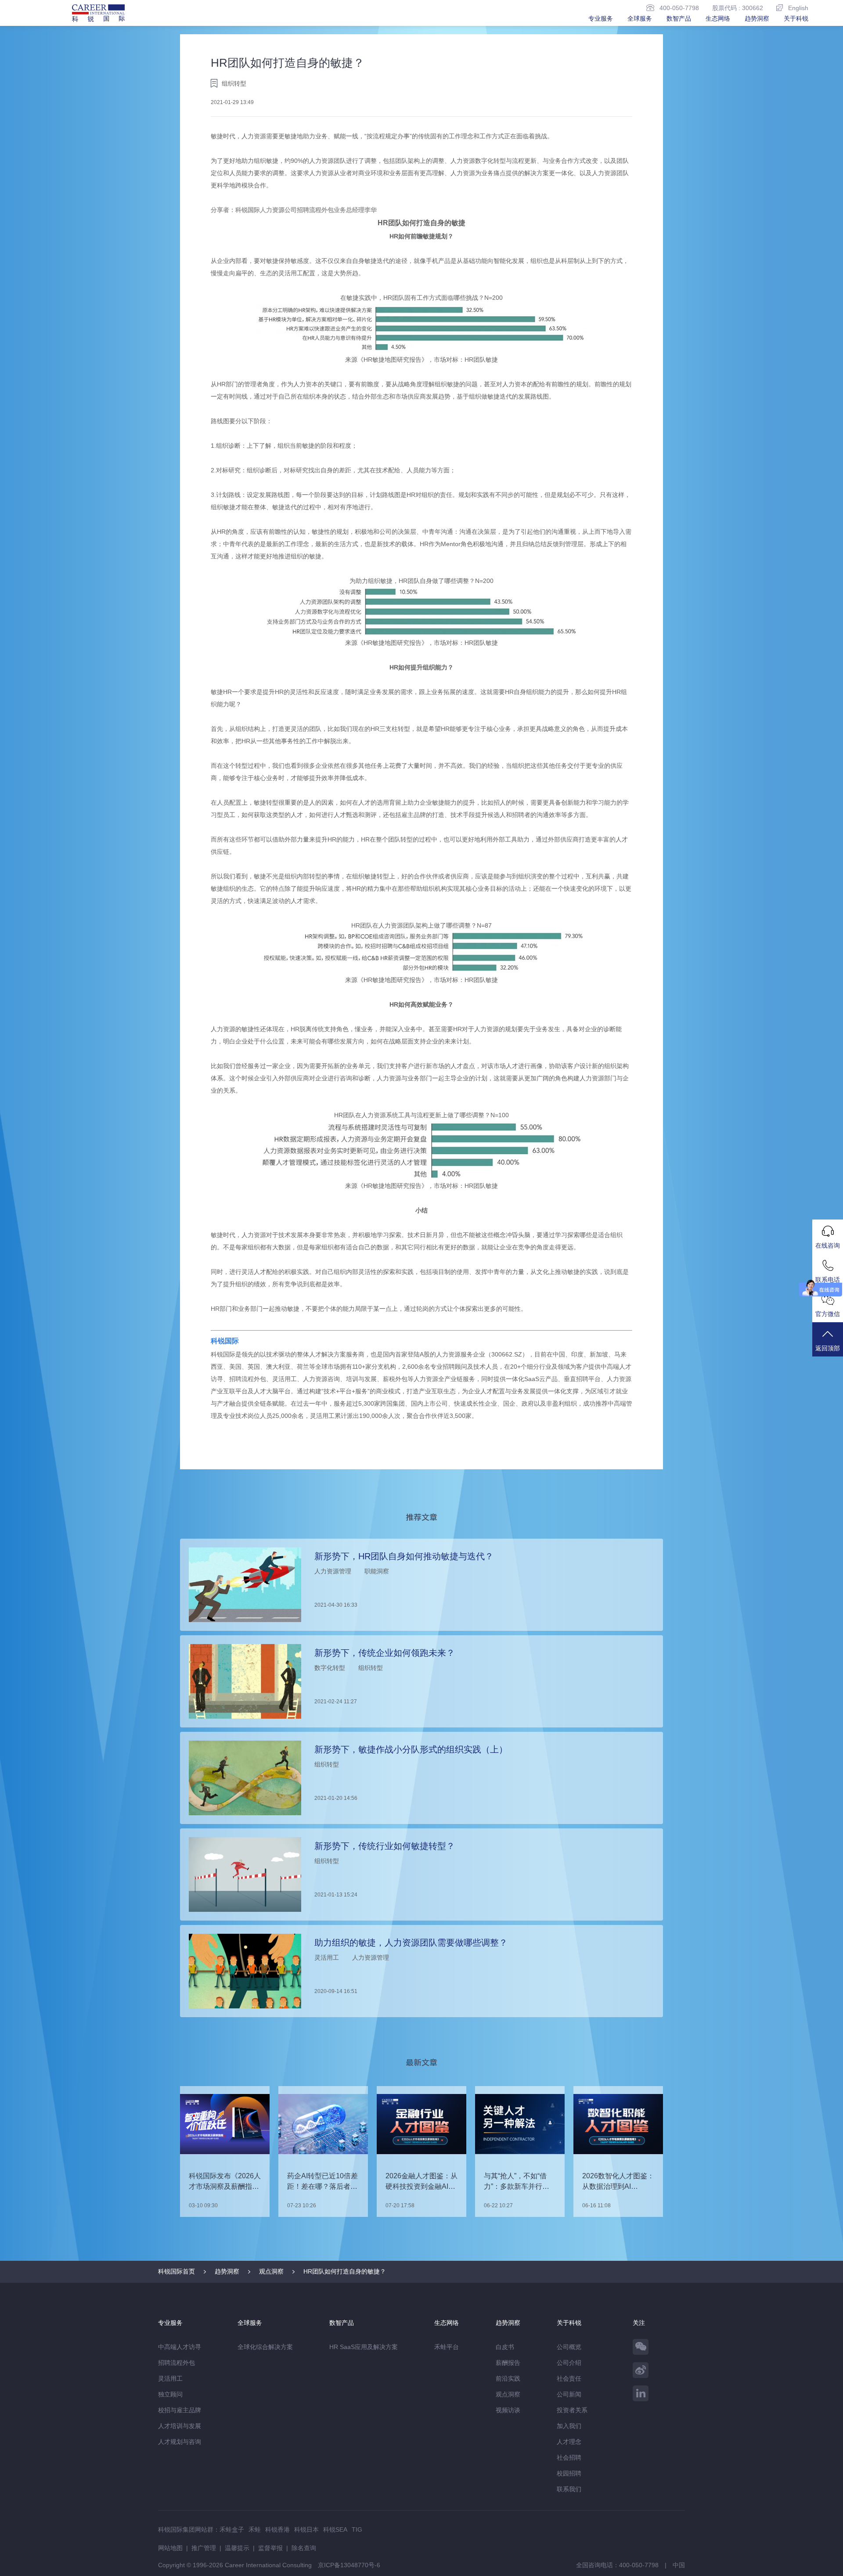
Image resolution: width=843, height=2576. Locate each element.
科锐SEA (335, 2529)
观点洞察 (271, 2271)
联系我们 (569, 2489)
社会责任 (569, 2378)
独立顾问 (170, 2394)
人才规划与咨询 (180, 2442)
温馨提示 (237, 2548)
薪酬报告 (508, 2363)
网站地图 (170, 2548)
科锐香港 (277, 2529)
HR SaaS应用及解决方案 (364, 2347)
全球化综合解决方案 (265, 2347)
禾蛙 (255, 2529)
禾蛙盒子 (232, 2529)
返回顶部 (828, 1348)
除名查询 (304, 2548)
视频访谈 (508, 2410)
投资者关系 (572, 2410)
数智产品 (679, 18)
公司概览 (569, 2347)
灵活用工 (170, 2378)
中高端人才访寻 (180, 2347)
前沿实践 (508, 2378)
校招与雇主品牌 (180, 2410)
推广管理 (204, 2548)
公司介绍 (569, 2363)
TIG (357, 2529)
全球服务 (640, 18)
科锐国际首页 (177, 2271)
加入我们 (569, 2426)
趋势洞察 (757, 18)
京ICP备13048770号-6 (349, 2565)
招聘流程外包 (177, 2363)
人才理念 (569, 2442)
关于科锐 (796, 18)
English (798, 8)
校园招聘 (569, 2473)
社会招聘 (569, 2457)
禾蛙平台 (447, 2347)
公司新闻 (569, 2394)
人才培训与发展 (180, 2426)
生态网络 (718, 18)
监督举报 (270, 2548)
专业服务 (601, 18)
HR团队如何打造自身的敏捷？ (345, 2271)
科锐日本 (306, 2529)
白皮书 (505, 2347)
